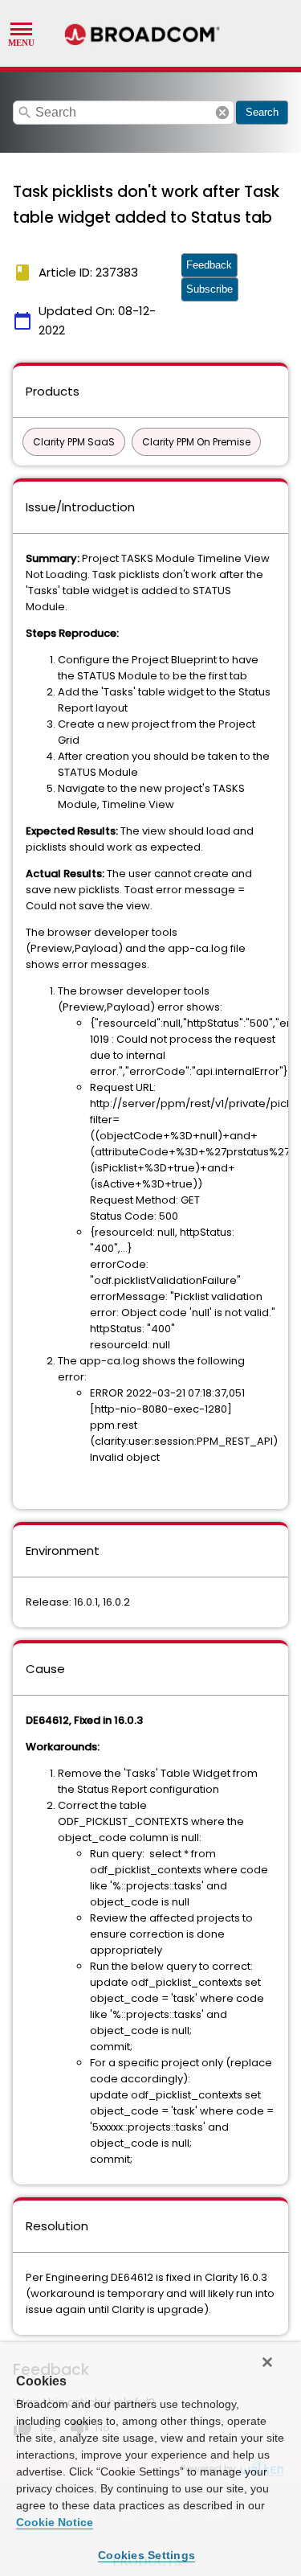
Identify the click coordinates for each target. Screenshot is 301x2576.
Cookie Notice (55, 2522)
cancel (222, 113)
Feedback (209, 265)
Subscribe (209, 289)
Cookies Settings (146, 2555)
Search (262, 112)
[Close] (267, 2362)
